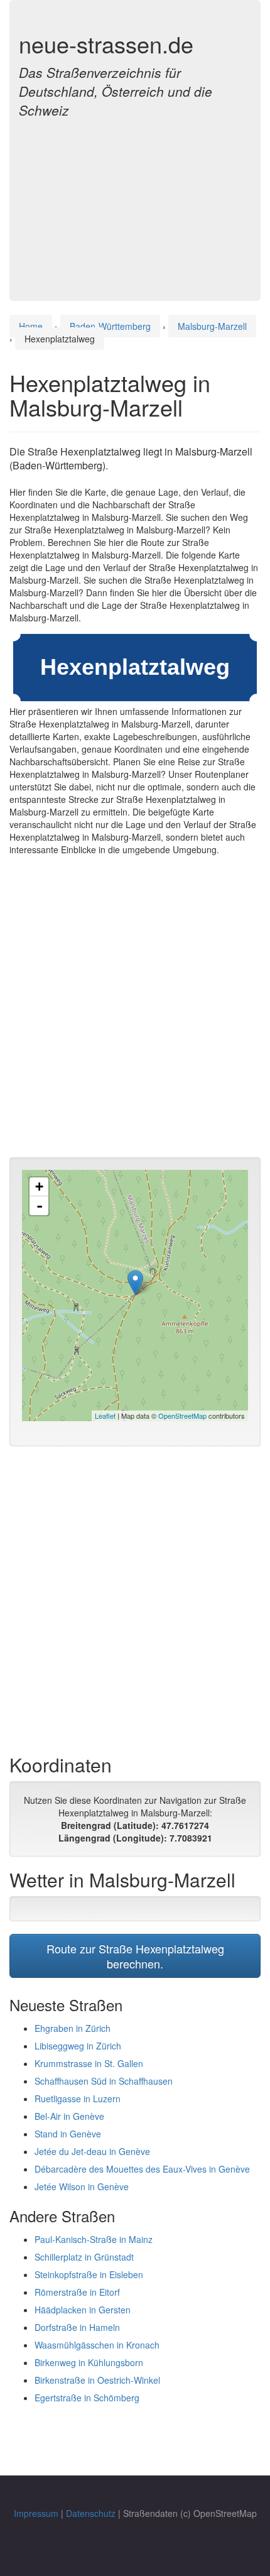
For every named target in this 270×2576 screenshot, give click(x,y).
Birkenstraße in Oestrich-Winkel (97, 2380)
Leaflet (105, 1416)
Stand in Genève (68, 2134)
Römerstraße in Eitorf (77, 2292)
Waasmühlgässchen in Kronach (97, 2345)
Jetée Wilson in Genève (82, 2186)
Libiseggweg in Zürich (78, 2046)
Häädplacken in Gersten (83, 2310)
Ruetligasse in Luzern (78, 2098)
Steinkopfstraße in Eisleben (89, 2274)
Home (31, 326)
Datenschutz (91, 2513)
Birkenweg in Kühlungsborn (89, 2362)
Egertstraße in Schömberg (87, 2398)
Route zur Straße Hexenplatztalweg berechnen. (135, 1956)
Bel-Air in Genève (69, 2116)
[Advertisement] (135, 202)
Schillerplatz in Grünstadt (84, 2257)
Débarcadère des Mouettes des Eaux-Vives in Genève (142, 2169)
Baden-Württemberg (110, 326)
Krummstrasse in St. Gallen (89, 2063)
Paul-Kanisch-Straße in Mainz (94, 2239)
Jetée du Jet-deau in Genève (92, 2151)
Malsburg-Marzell (212, 326)
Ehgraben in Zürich (73, 2028)
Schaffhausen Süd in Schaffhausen (104, 2081)
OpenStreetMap (182, 1416)
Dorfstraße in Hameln (77, 2327)
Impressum (36, 2513)
